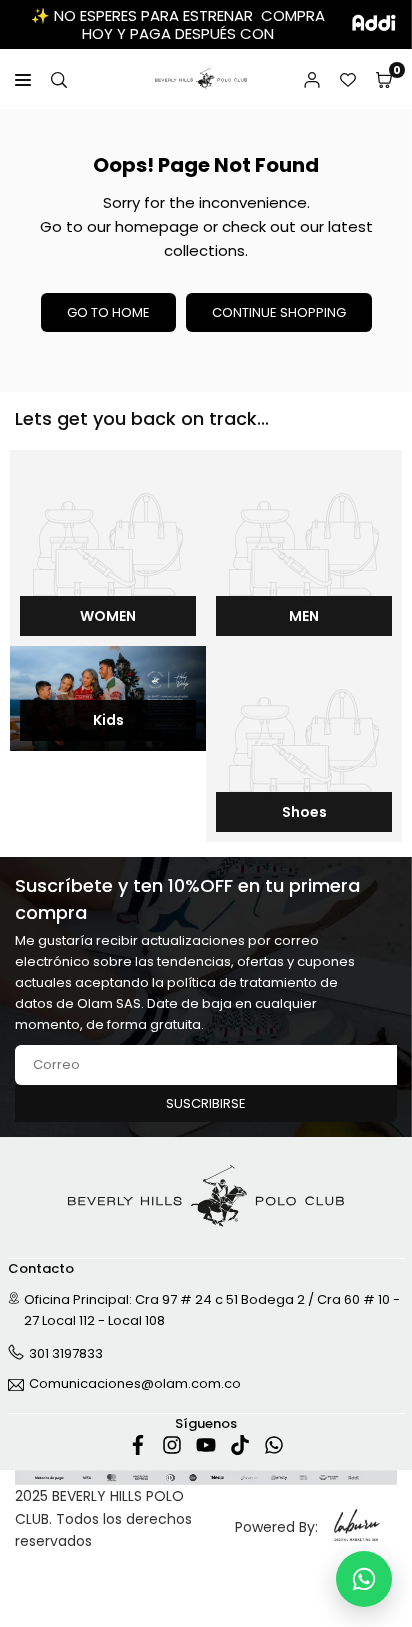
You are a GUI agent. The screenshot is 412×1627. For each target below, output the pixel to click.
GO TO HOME (108, 312)
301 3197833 (66, 1353)
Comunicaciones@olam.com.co (135, 1385)
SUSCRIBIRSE (206, 1103)
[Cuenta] (312, 79)
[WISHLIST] (348, 79)
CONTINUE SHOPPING (279, 312)
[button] (384, 79)
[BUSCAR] (59, 79)
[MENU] (23, 79)
